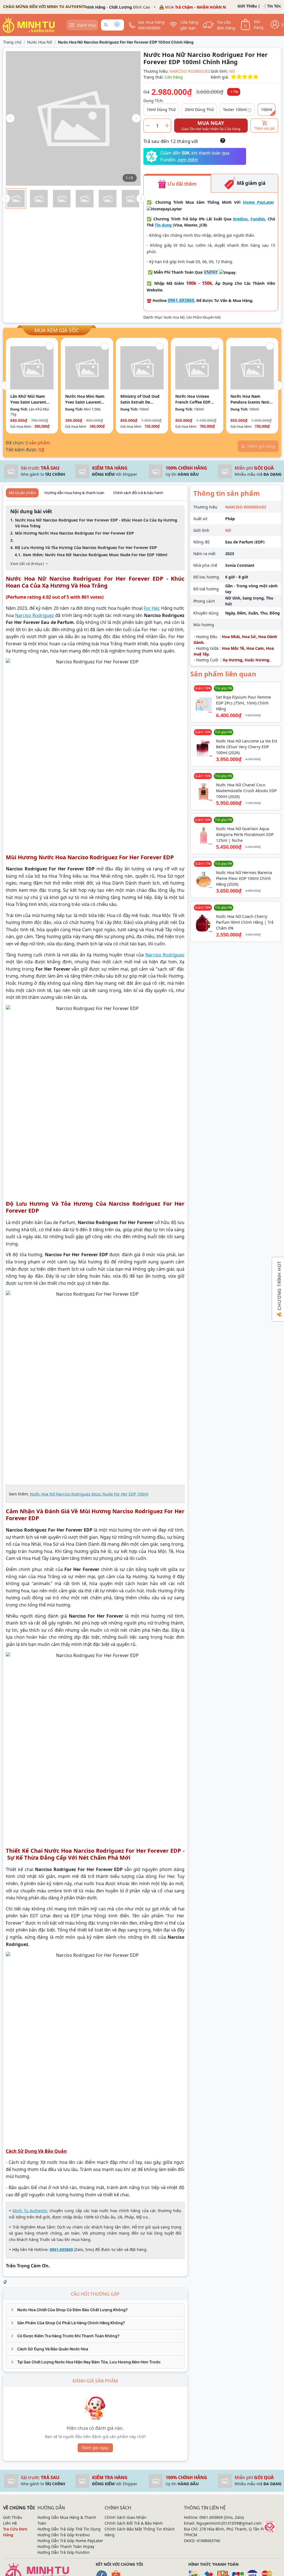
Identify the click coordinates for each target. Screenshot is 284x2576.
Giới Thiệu (247, 6)
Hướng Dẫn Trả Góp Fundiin (64, 2552)
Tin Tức (274, 6)
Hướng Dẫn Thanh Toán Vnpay (66, 2546)
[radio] (234, 77)
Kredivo (240, 219)
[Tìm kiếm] (107, 25)
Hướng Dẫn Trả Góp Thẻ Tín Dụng (69, 2529)
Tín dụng (163, 225)
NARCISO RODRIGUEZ (190, 71)
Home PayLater (258, 202)
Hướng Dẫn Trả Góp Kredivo (64, 2535)
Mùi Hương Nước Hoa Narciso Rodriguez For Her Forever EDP (74, 533)
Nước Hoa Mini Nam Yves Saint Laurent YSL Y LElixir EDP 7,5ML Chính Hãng (85, 399)
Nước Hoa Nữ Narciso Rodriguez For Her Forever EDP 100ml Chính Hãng (126, 42)
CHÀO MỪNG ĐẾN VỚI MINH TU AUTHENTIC (45, 7)
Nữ (232, 71)
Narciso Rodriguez (34, 615)
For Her (151, 608)
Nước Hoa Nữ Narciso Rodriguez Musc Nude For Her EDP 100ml (89, 1494)
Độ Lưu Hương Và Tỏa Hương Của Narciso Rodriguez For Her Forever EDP (86, 547)
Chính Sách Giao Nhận (125, 2517)
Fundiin (258, 219)
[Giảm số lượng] (148, 126)
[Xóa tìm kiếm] (117, 25)
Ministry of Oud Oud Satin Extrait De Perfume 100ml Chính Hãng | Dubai (141, 399)
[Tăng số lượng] (167, 126)
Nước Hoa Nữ (40, 42)
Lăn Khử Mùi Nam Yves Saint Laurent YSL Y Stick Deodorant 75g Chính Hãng (32, 399)
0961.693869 (181, 300)
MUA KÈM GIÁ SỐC (56, 330)
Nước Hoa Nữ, (175, 317)
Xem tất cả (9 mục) (27, 564)
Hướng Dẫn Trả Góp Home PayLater (70, 2541)
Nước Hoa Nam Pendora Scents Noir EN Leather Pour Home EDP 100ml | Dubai (250, 399)
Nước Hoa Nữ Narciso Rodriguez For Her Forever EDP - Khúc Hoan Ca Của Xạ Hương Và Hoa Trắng (96, 523)
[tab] (95, 2310)
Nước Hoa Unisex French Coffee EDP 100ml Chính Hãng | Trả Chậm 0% (195, 399)
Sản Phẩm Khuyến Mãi (204, 317)
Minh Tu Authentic (30, 2211)
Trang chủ (12, 42)
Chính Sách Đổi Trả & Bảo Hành (134, 2523)
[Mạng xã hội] (270, 2526)
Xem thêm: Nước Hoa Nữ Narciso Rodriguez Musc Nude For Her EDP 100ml (95, 555)
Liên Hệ (10, 2523)
